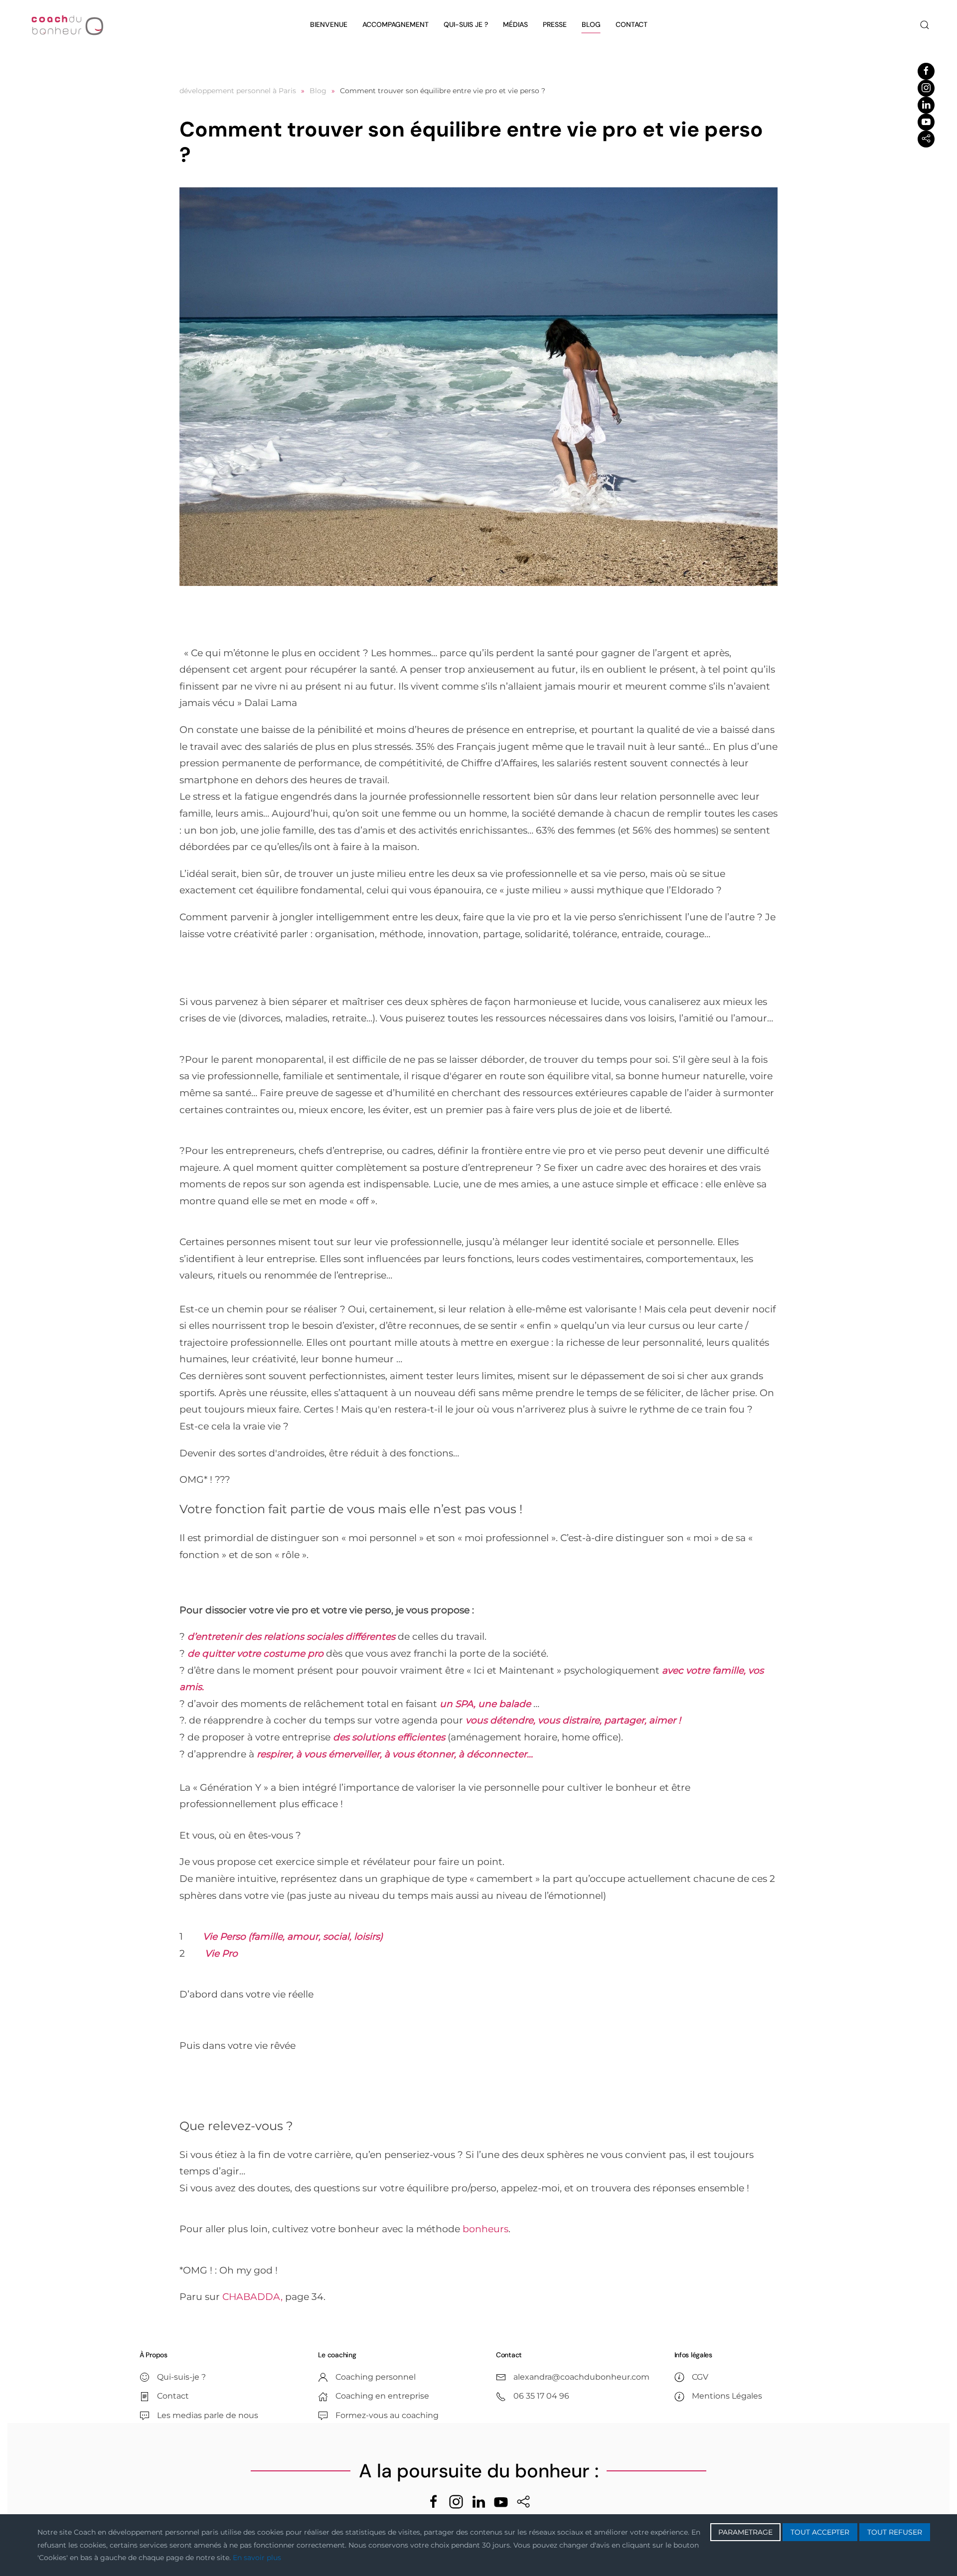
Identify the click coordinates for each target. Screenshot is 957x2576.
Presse (555, 24)
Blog (591, 24)
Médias (515, 24)
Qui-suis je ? (466, 24)
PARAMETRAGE (745, 2532)
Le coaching (337, 2355)
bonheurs (485, 2229)
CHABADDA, (252, 2297)
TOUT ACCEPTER (820, 2532)
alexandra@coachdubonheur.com (581, 2377)
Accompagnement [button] (396, 24)
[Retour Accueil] (67, 25)
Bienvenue (329, 24)
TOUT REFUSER (895, 2532)
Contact (632, 24)
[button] (925, 25)
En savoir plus (257, 2558)
